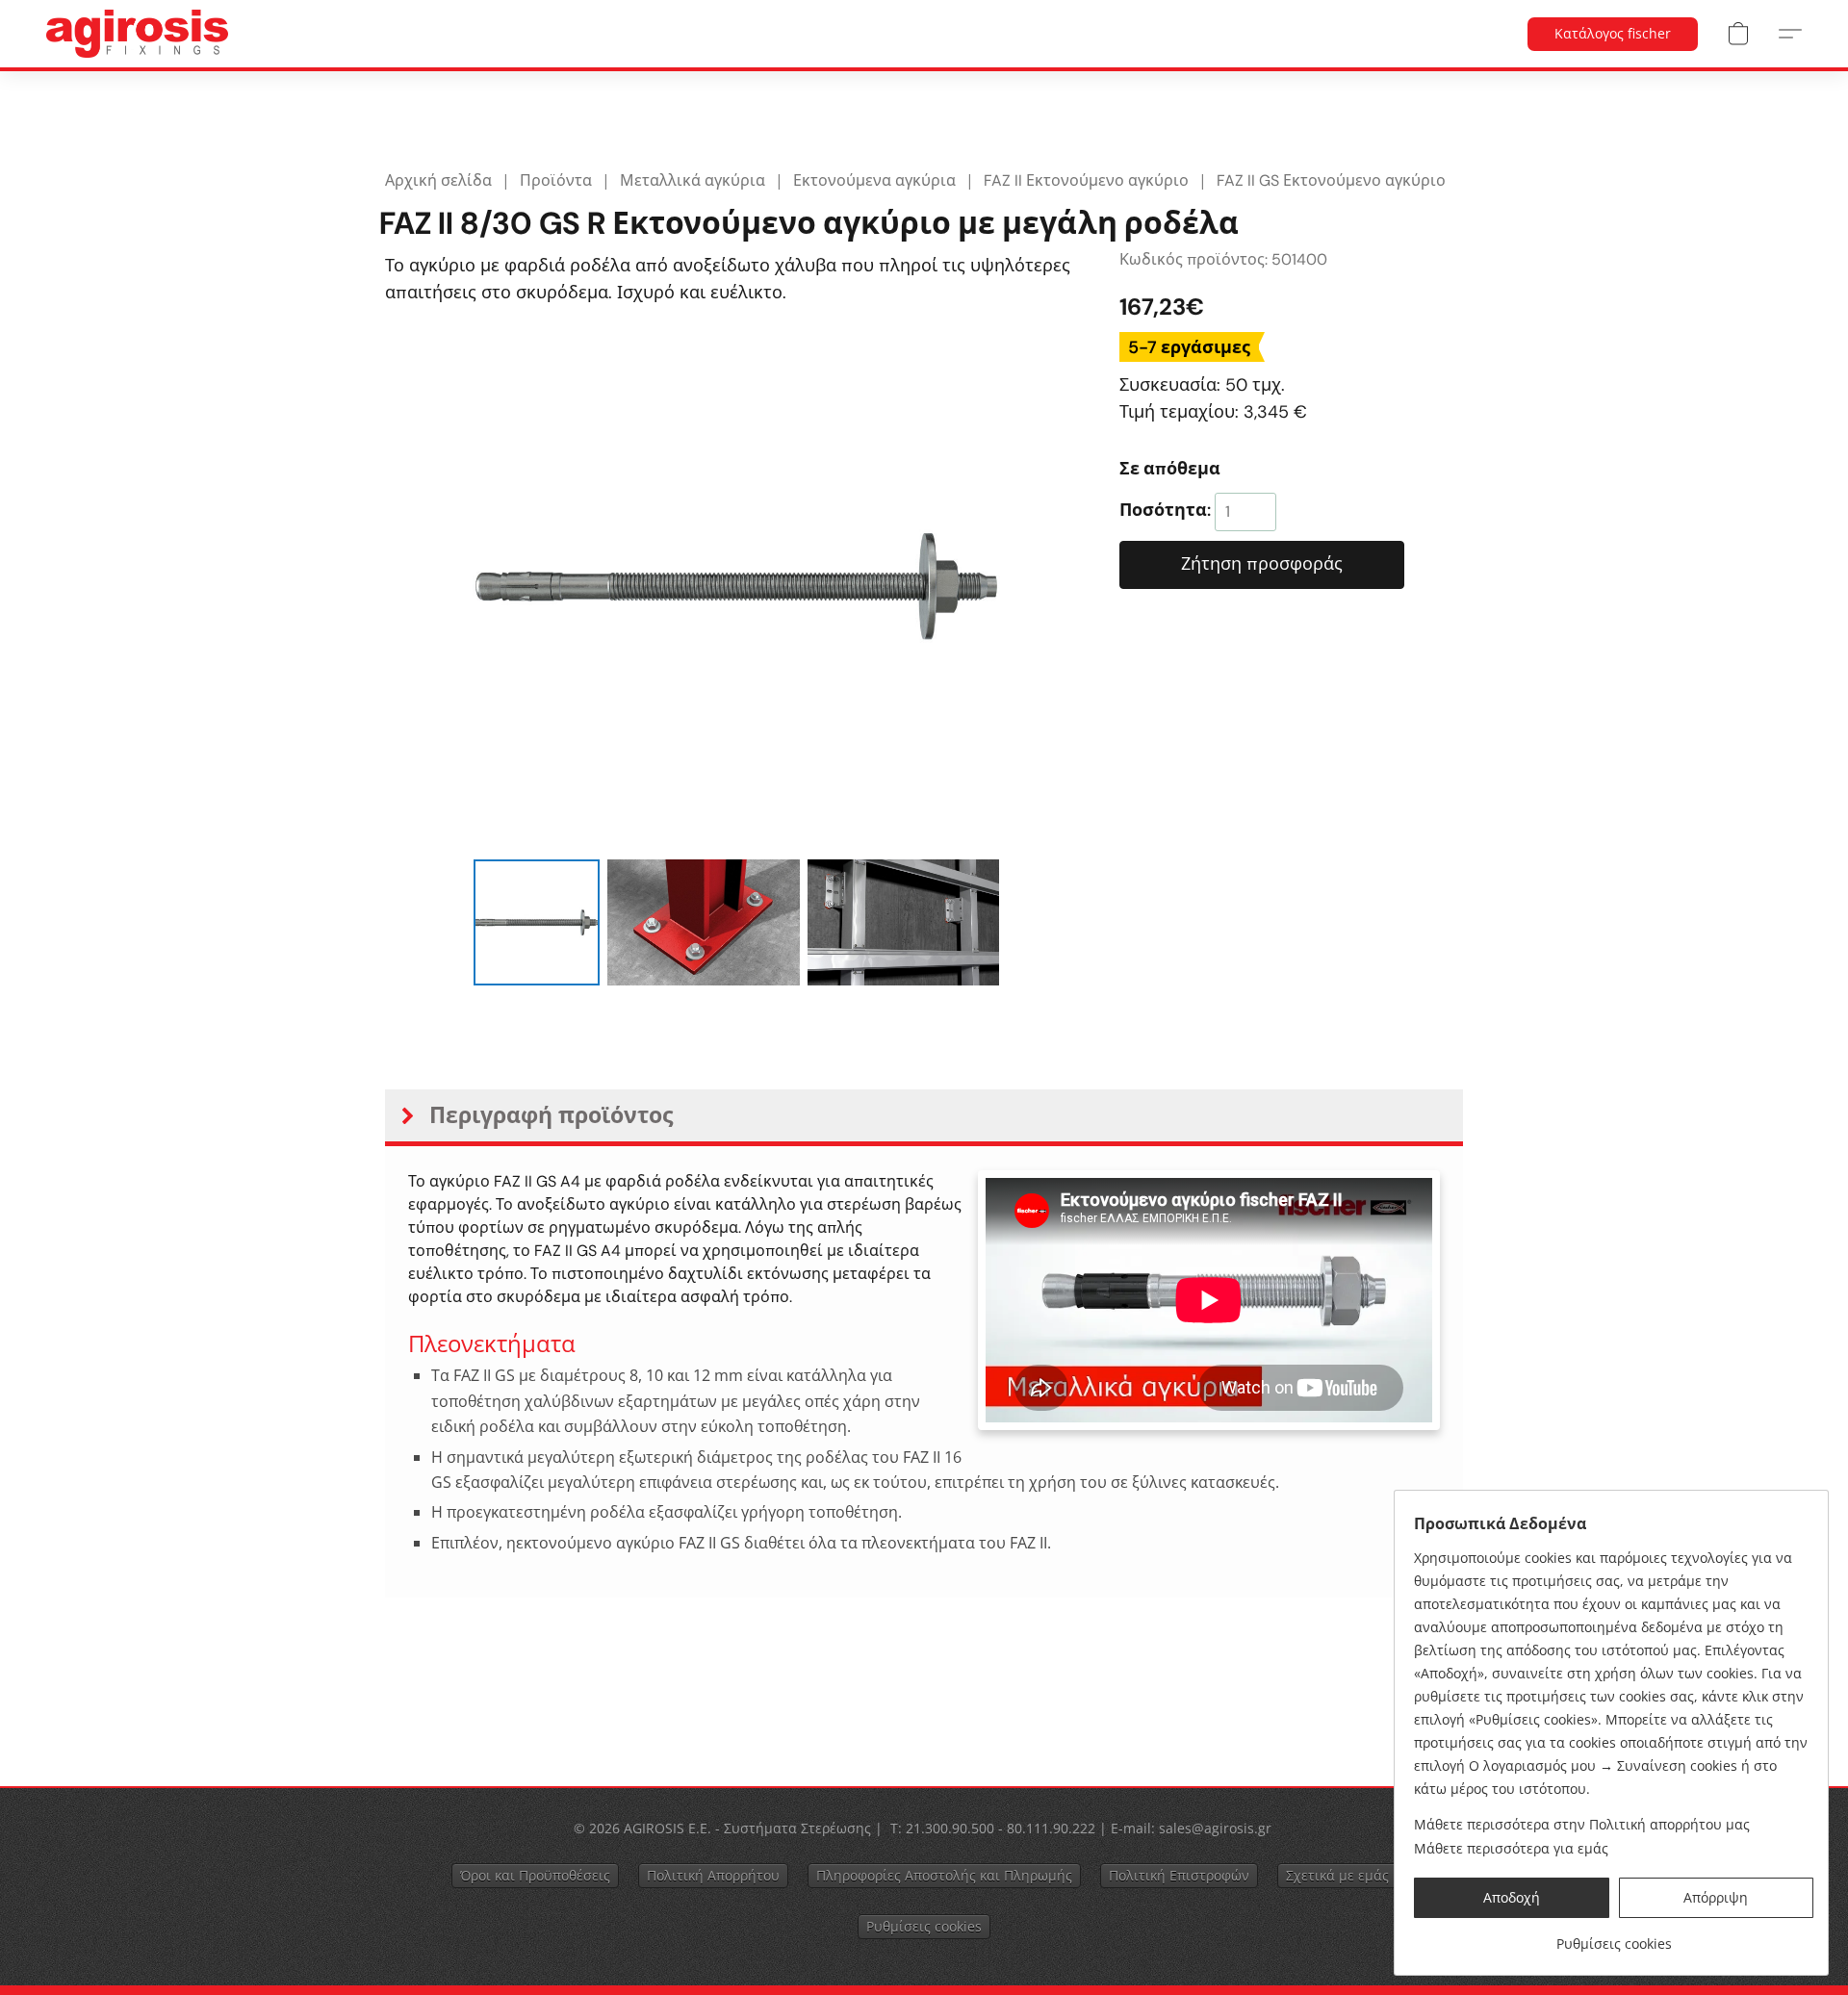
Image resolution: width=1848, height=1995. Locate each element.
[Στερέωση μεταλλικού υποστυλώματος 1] (704, 922)
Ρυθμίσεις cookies (924, 1926)
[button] (137, 34)
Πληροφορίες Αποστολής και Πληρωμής (944, 1875)
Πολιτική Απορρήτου (713, 1875)
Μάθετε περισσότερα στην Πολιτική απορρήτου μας (1582, 1824)
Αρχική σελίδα (438, 180)
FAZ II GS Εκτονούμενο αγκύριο (1331, 180)
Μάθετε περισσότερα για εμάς (1511, 1848)
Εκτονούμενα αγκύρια (874, 180)
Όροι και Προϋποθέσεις (535, 1875)
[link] (1614, 1937)
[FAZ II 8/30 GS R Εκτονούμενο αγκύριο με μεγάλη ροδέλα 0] (536, 922)
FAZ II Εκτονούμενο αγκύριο (1086, 180)
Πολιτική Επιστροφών (1179, 1875)
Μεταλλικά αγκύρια (693, 180)
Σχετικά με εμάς (1337, 1875)
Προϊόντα (556, 180)
